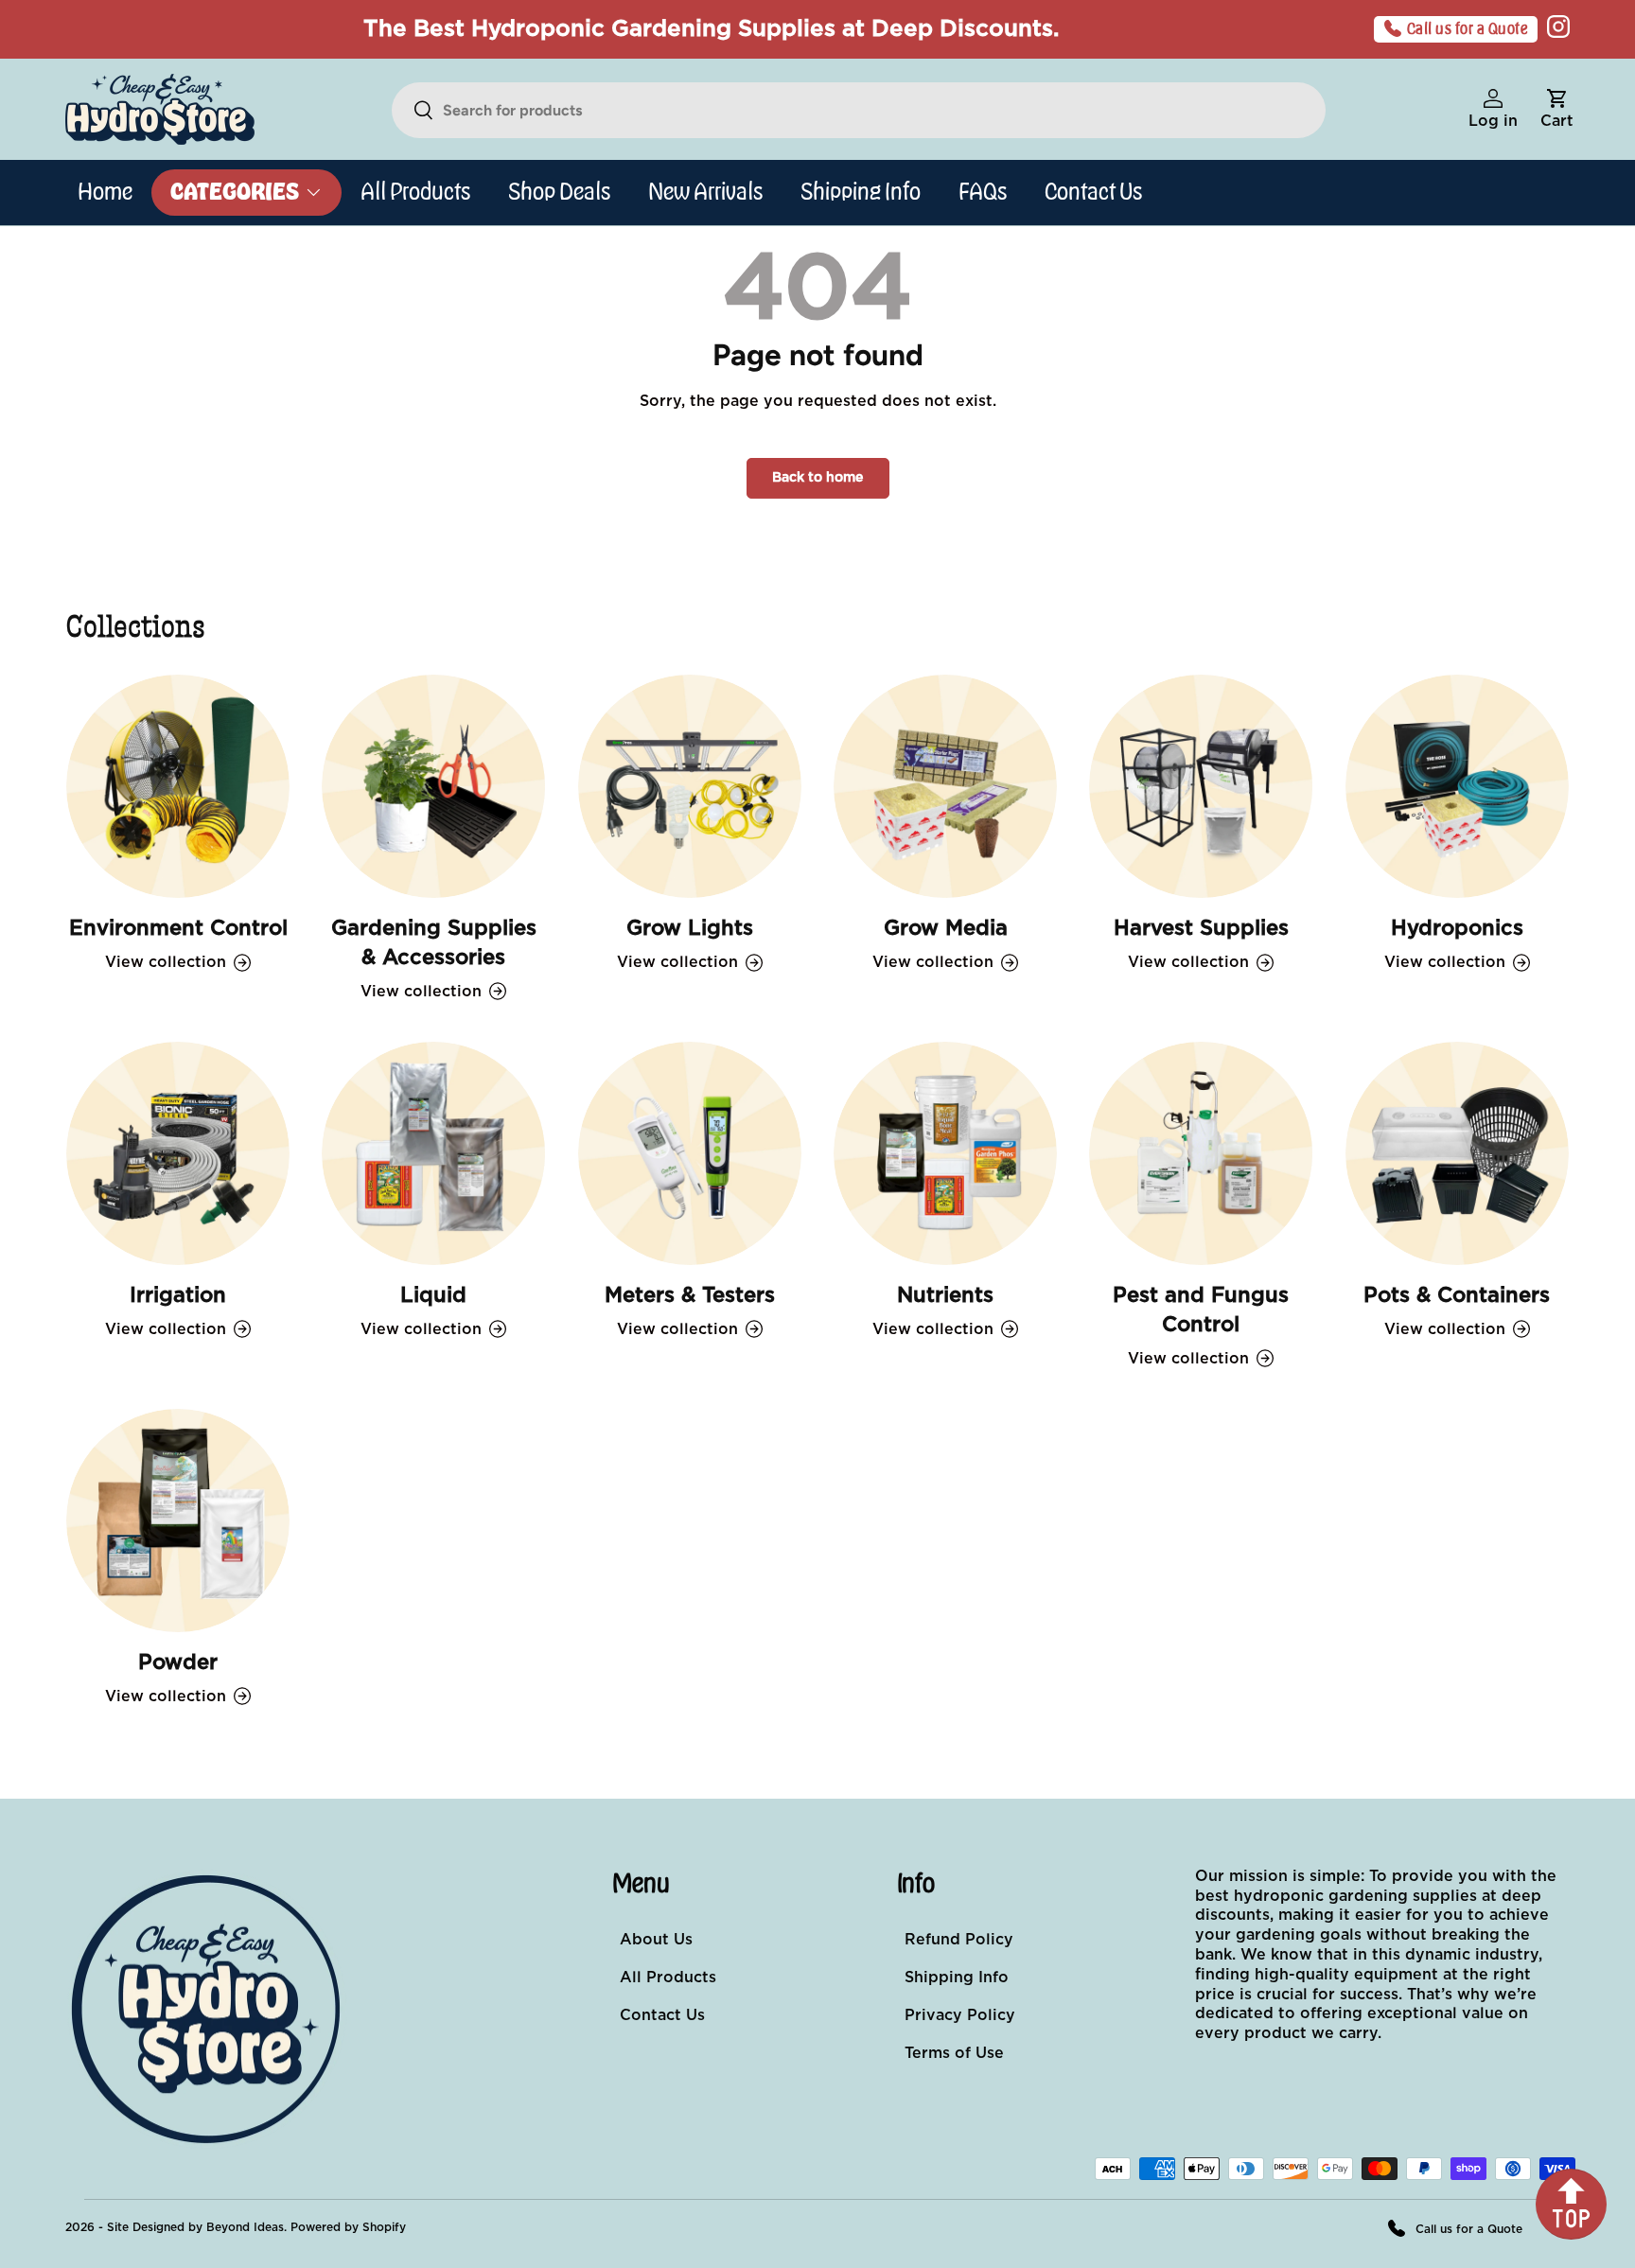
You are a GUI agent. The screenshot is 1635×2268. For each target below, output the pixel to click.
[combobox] (859, 110)
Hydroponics (1457, 928)
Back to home (818, 478)
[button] (1557, 110)
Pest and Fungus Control (1201, 1310)
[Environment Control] (178, 786)
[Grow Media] (945, 786)
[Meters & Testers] (690, 1153)
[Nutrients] (945, 1153)
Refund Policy (959, 1940)
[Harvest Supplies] (1201, 786)
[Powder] (178, 1521)
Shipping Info (861, 192)
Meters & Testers (690, 1295)
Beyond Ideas (245, 2227)
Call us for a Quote (1468, 29)
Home (105, 192)
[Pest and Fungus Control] (1201, 1153)
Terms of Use (954, 2053)
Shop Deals (559, 192)
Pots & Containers (1457, 1295)
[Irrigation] (178, 1153)
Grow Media (946, 928)
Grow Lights (690, 928)
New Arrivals (705, 192)
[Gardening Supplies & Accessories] (433, 786)
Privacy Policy (960, 2015)
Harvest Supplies (1201, 928)
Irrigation (178, 1295)
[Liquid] (433, 1153)
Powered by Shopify (348, 2227)
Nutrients (945, 1295)
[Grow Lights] (690, 786)
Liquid (433, 1295)
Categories (235, 192)
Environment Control (178, 928)
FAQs (983, 192)
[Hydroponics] (1457, 786)
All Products (415, 192)
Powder (178, 1662)
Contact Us (1093, 192)
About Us (656, 1940)
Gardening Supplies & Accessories (434, 943)
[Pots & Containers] (1457, 1153)
